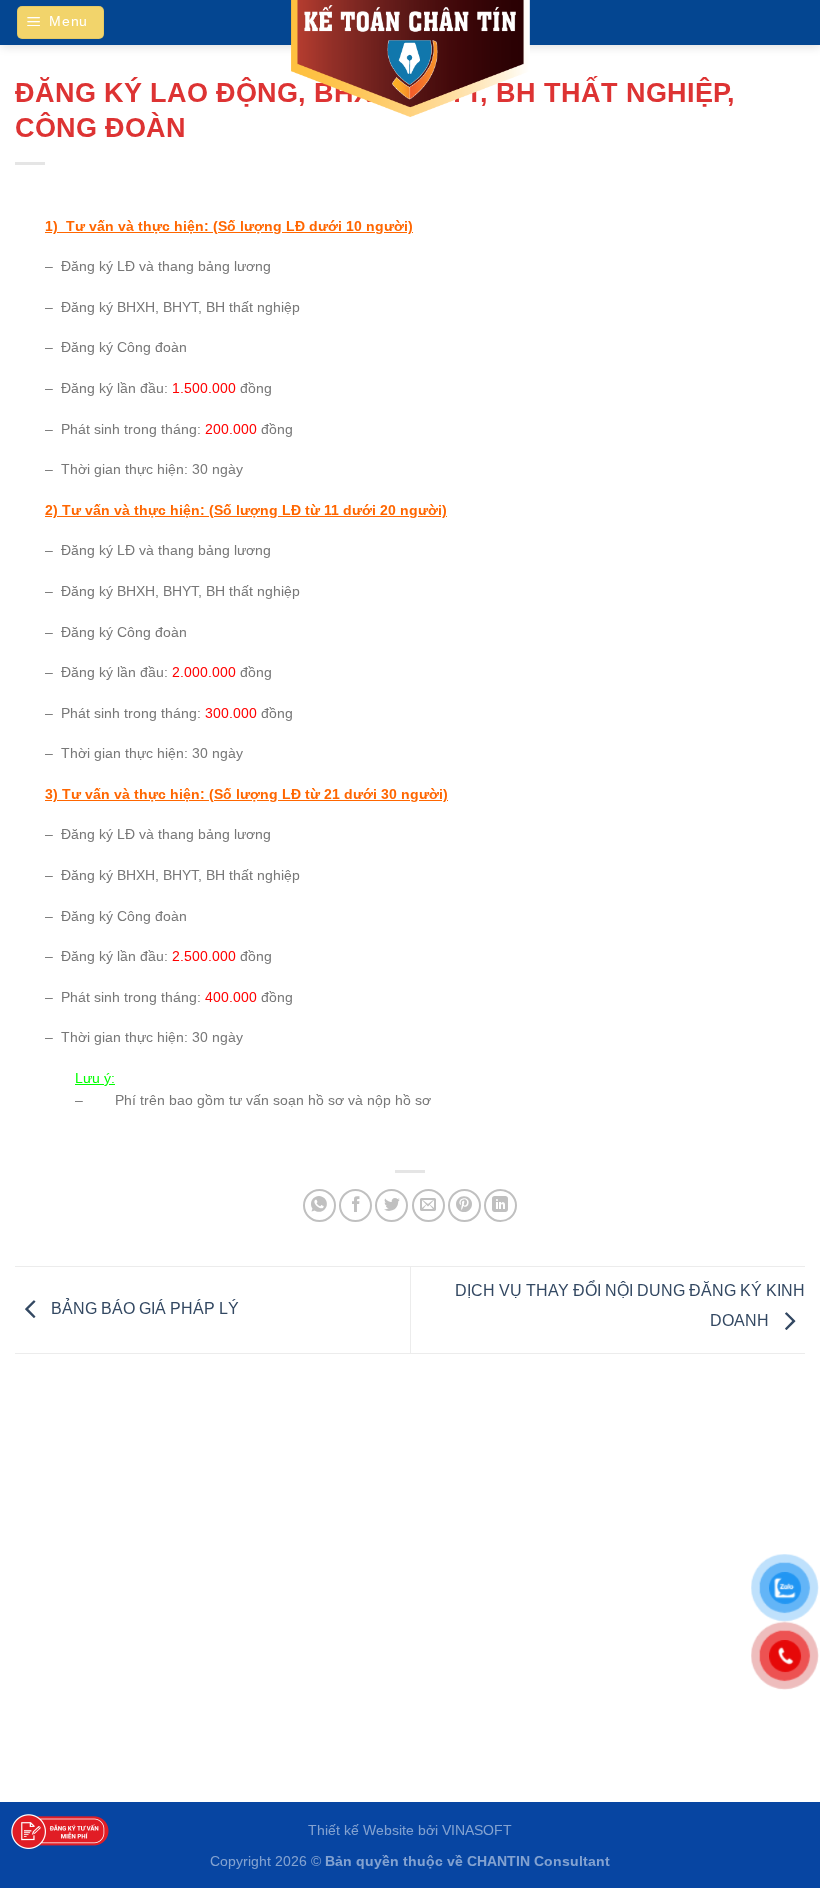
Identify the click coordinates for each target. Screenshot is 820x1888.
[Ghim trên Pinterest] (464, 1205)
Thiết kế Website (361, 1830)
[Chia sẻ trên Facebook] (355, 1205)
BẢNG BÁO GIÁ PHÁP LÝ (143, 1308)
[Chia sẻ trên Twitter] (391, 1205)
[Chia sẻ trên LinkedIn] (500, 1205)
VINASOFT (477, 1830)
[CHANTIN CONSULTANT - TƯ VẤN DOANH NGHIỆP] (410, 60)
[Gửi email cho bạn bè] (428, 1205)
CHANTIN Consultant (538, 1861)
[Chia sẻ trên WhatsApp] (319, 1205)
